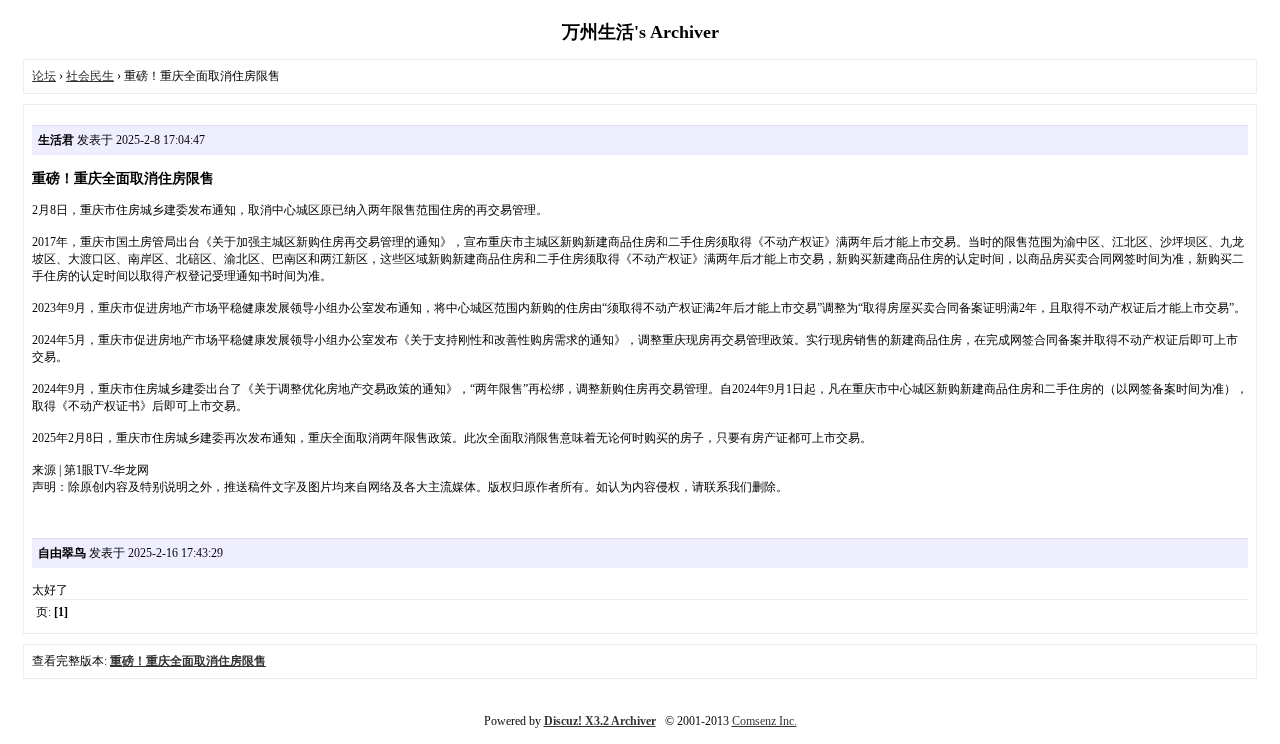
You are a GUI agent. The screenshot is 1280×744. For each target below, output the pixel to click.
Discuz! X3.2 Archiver (600, 721)
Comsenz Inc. (764, 721)
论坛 (44, 76)
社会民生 (90, 76)
